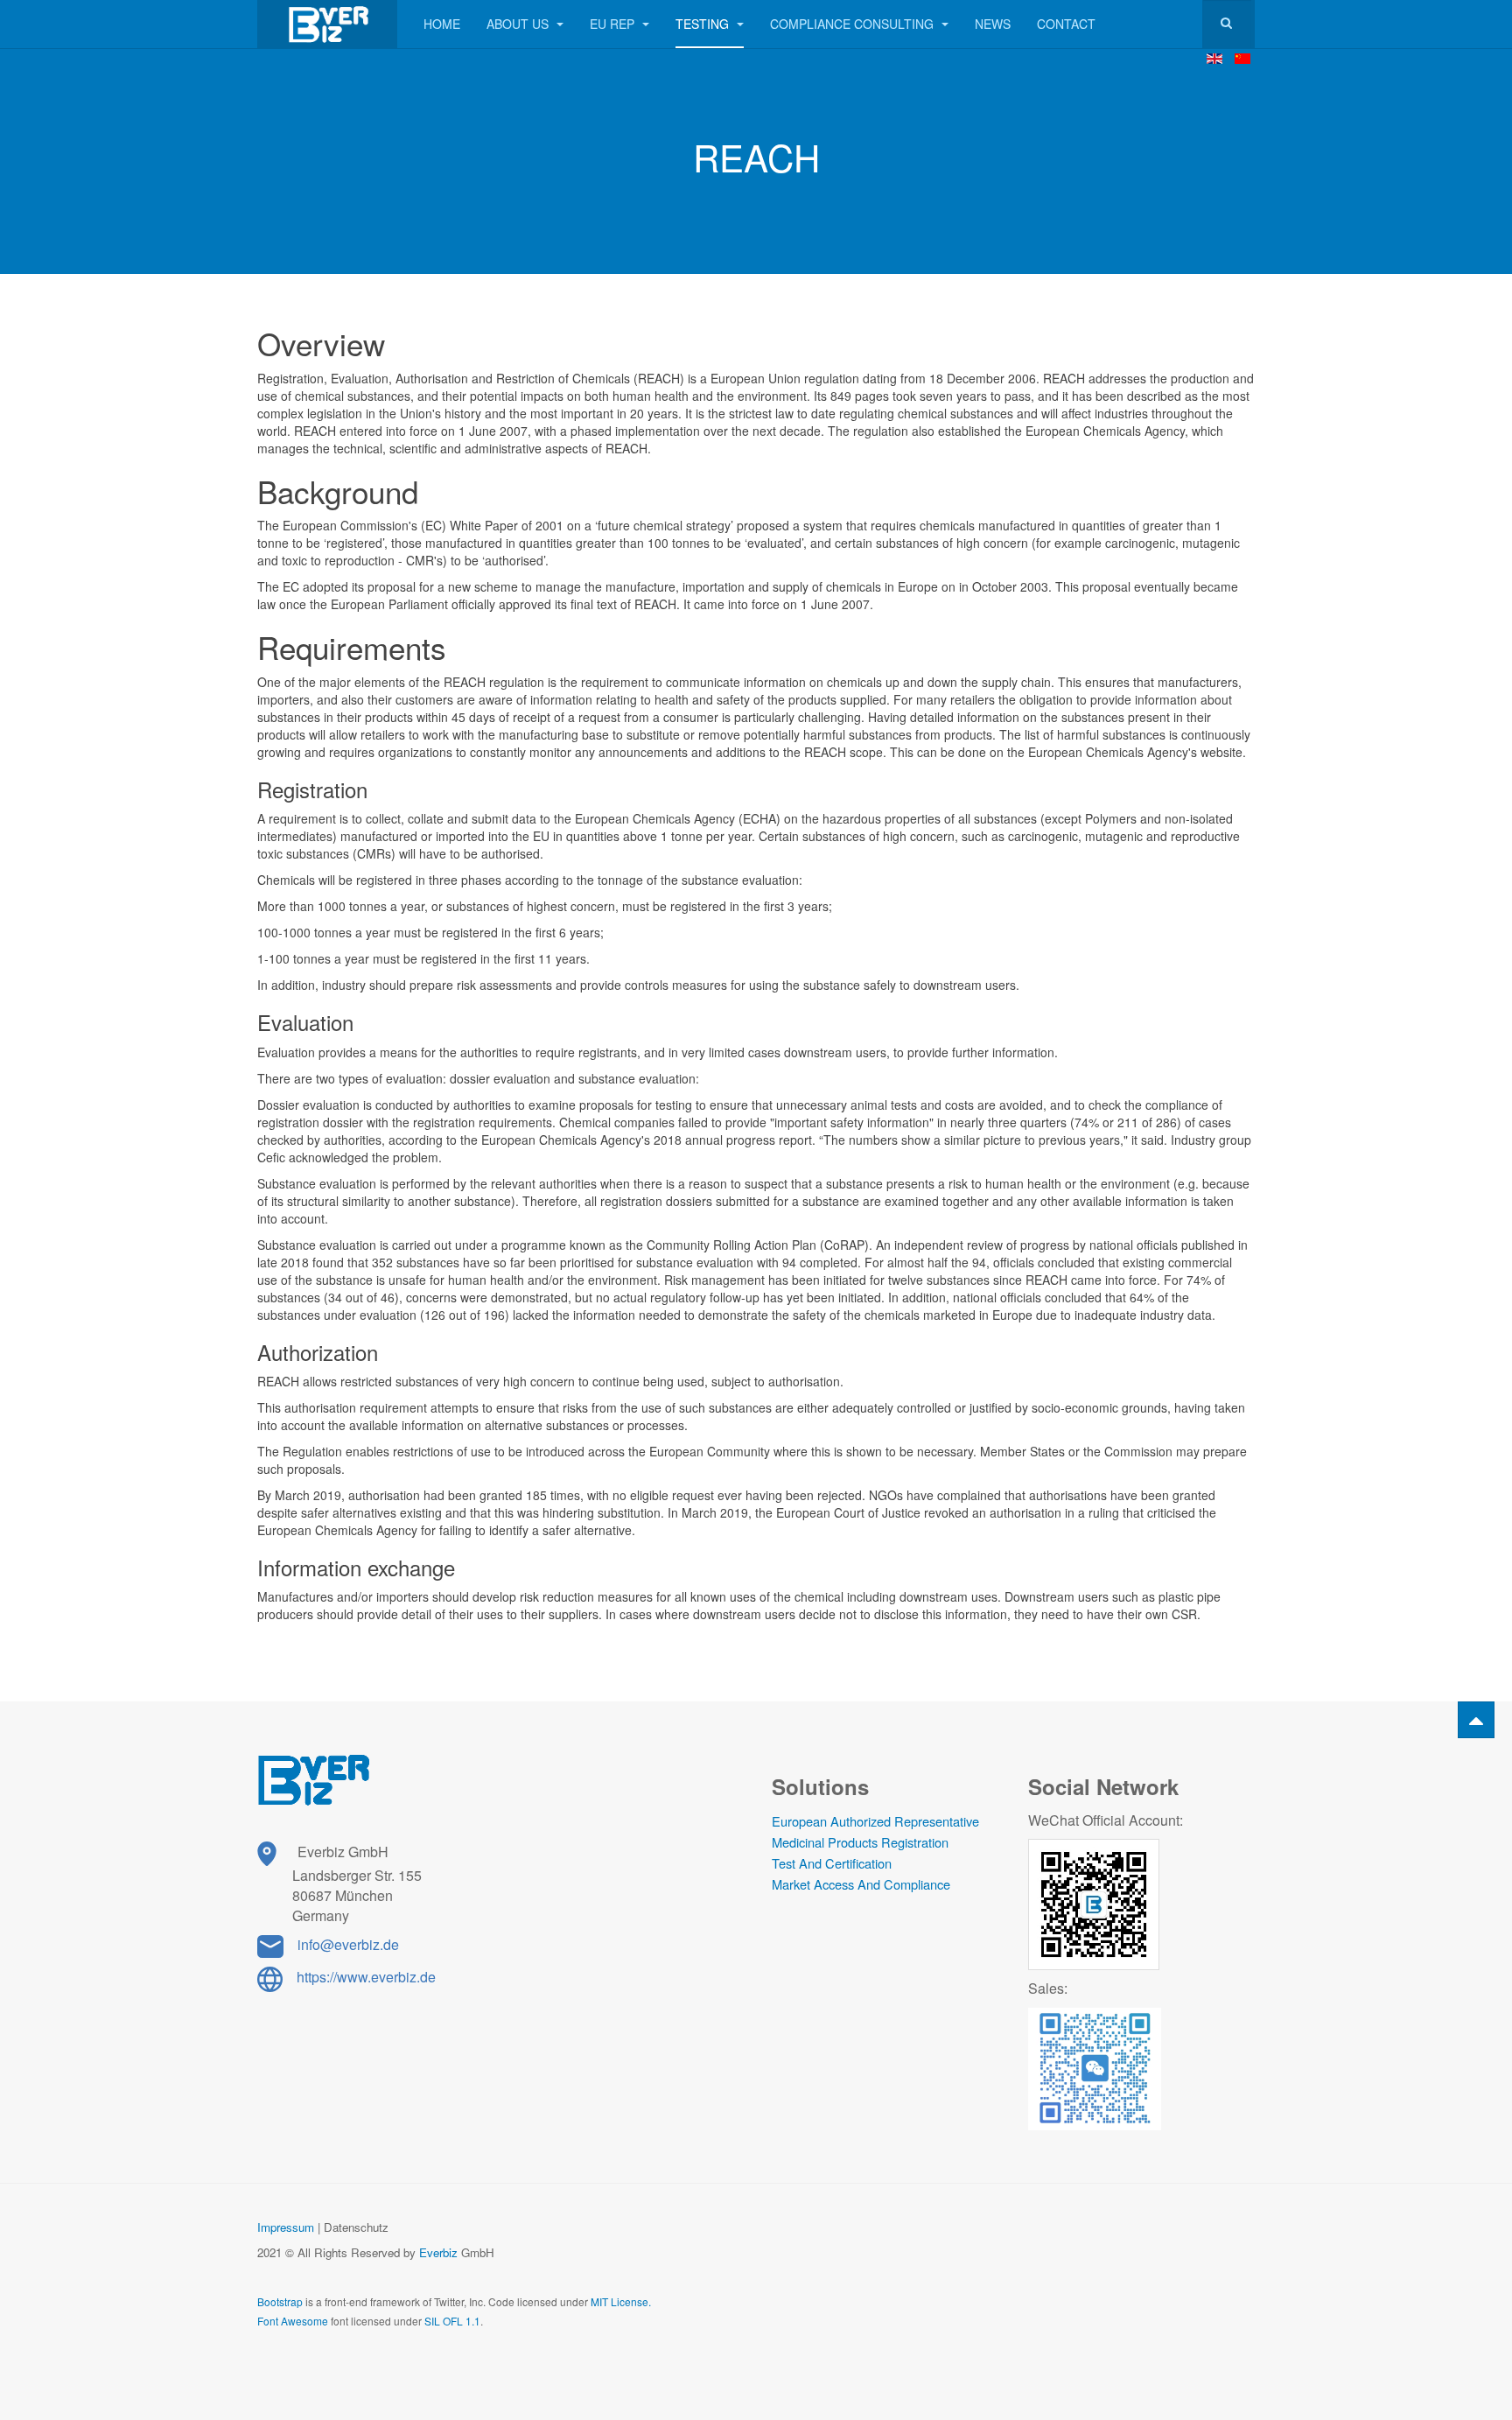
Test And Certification (832, 1863)
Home (442, 24)
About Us (519, 24)
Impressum (286, 2227)
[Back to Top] (1476, 1720)
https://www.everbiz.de (366, 1977)
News (993, 24)
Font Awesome (293, 2321)
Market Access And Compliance (861, 1884)
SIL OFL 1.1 (452, 2321)
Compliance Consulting (854, 24)
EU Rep (614, 24)
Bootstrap (280, 2301)
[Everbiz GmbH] (327, 24)
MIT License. (621, 2301)
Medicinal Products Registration (860, 1842)
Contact (1066, 24)
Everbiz (438, 2252)
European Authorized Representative (875, 1821)
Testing (704, 24)
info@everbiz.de (348, 1944)
